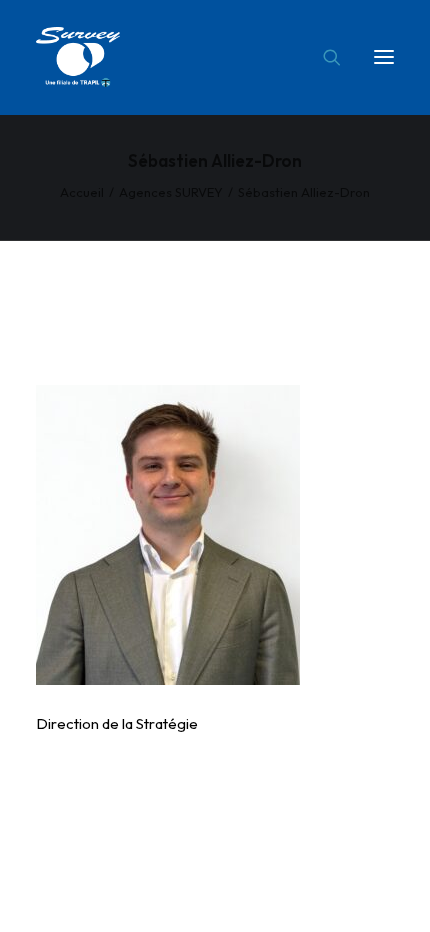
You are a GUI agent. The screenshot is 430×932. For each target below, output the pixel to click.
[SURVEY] (78, 57)
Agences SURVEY (171, 192)
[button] (384, 57)
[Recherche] (323, 57)
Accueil (82, 192)
